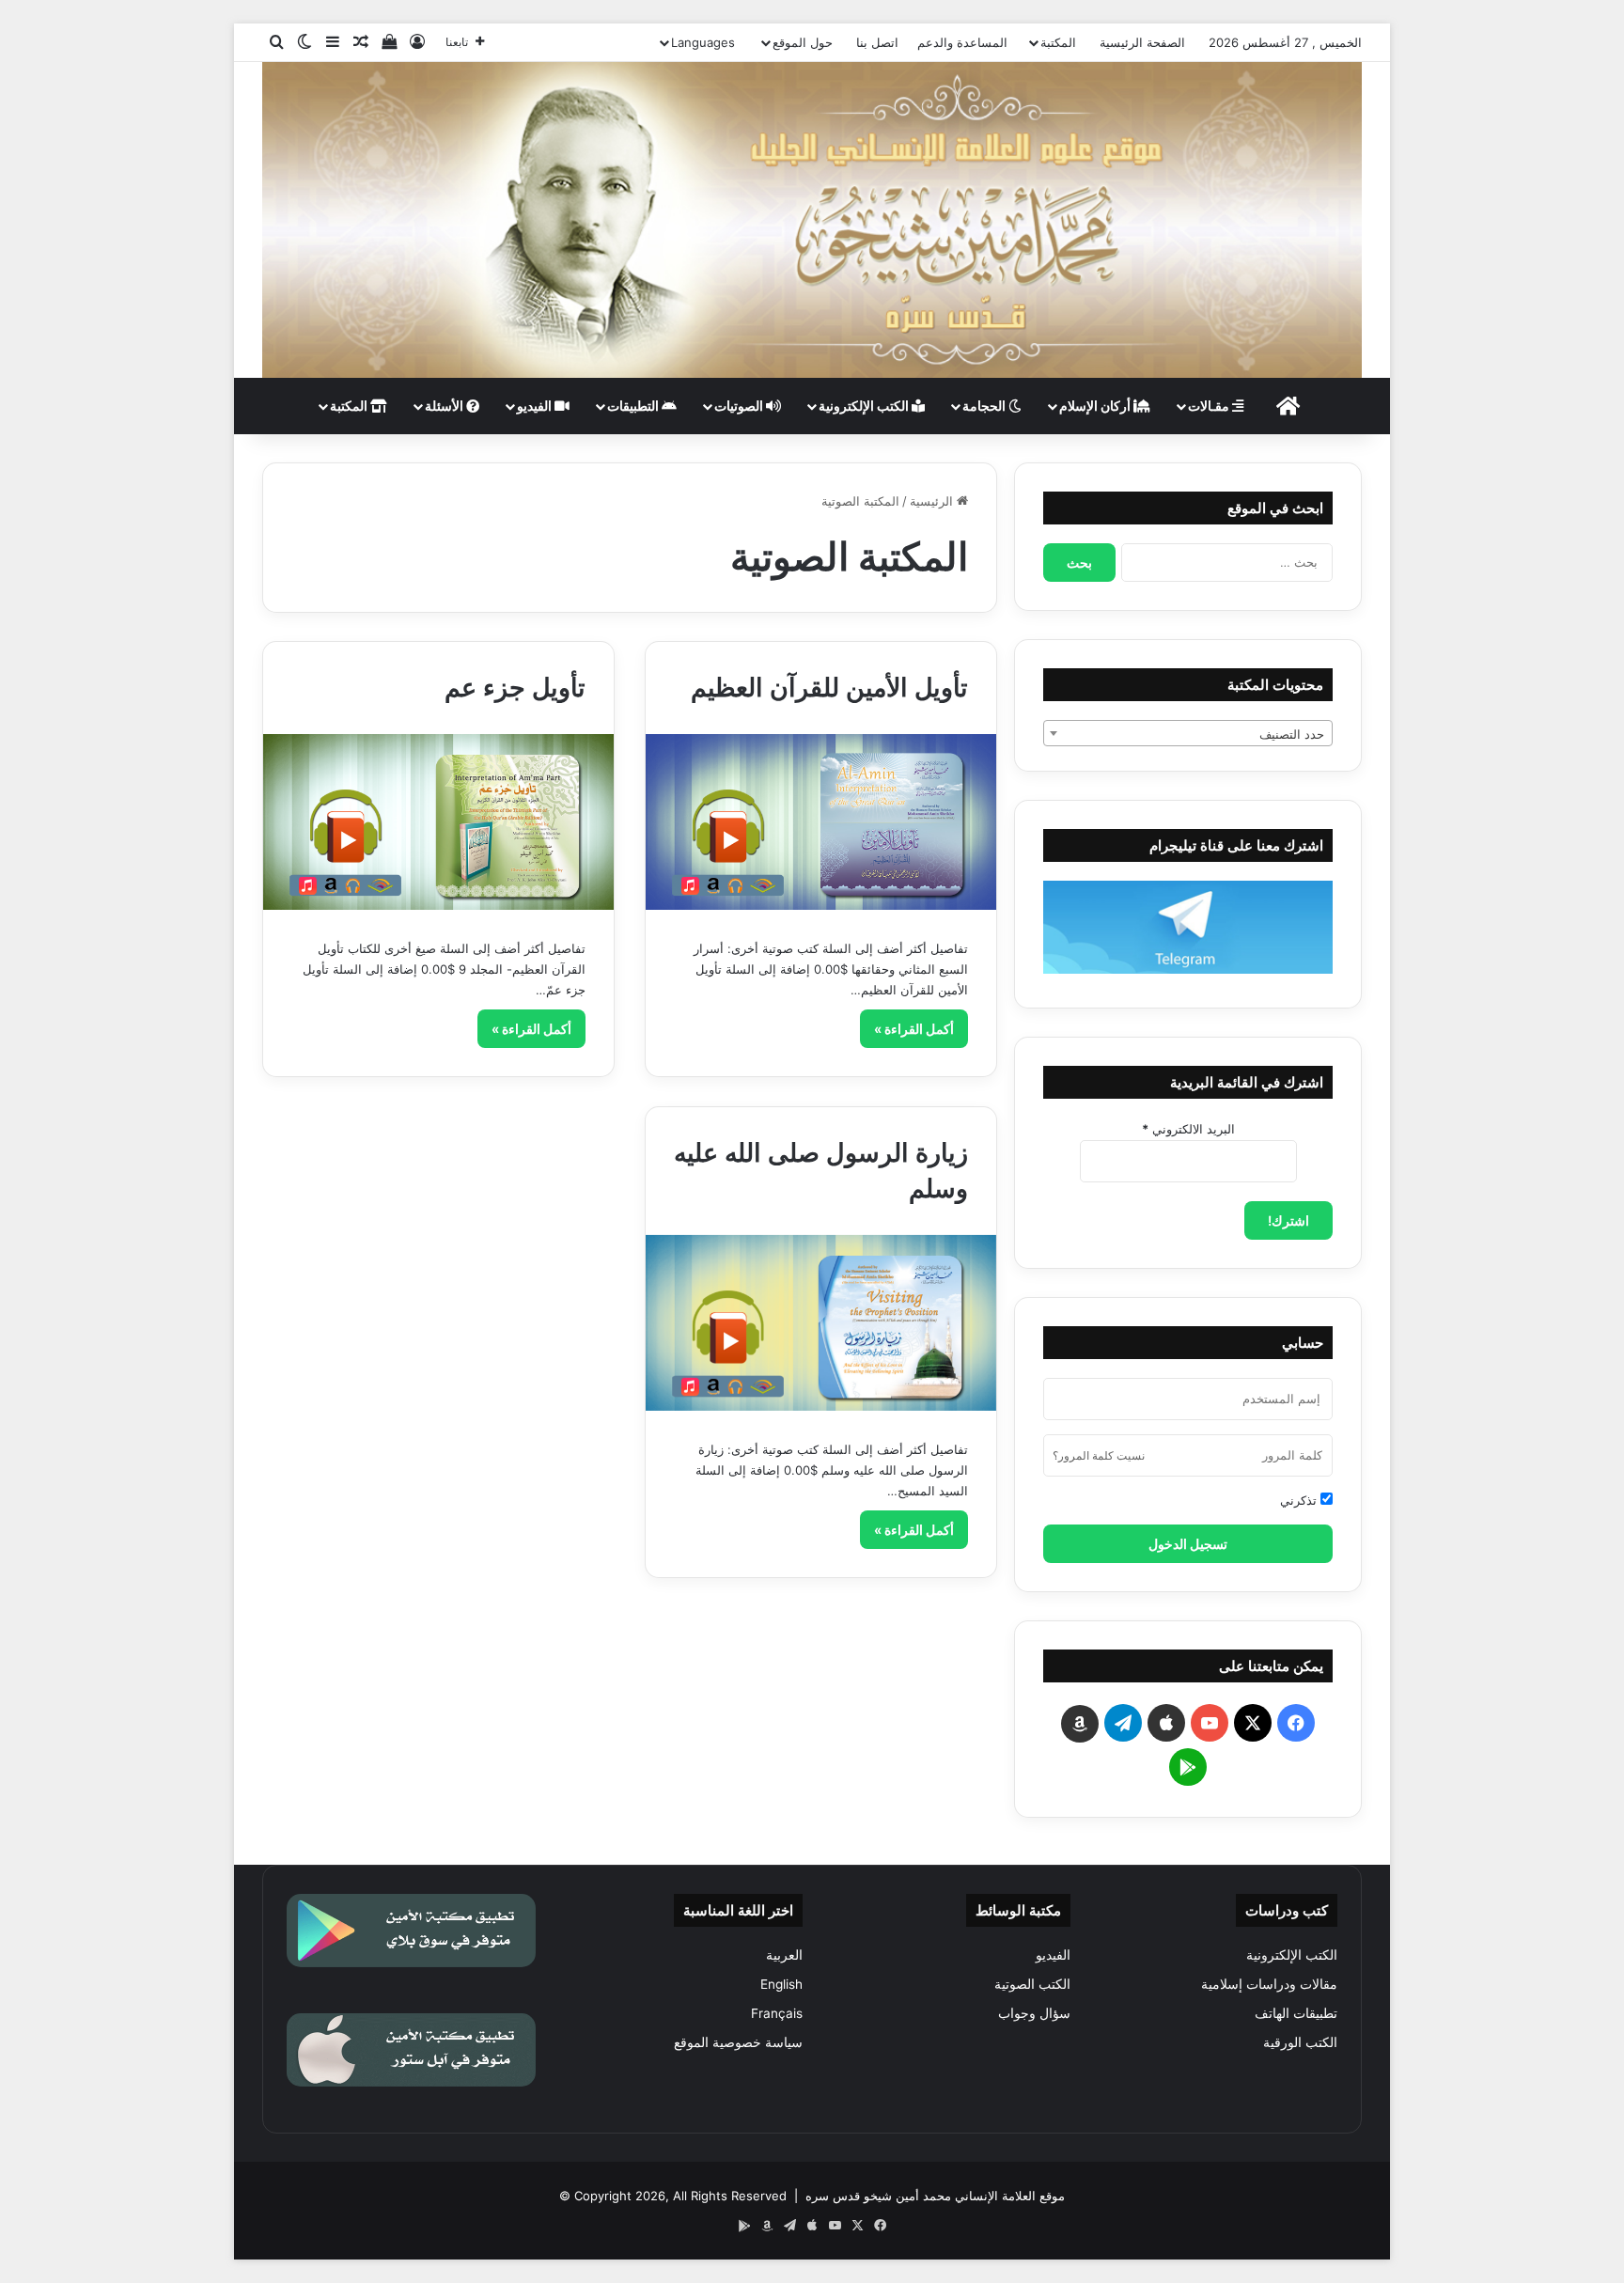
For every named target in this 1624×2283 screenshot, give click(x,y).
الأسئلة (445, 406)
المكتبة (1058, 42)
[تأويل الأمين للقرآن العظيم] (821, 822)
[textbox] (1188, 734)
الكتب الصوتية (1032, 1984)
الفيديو (536, 406)
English (781, 1984)
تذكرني (1300, 1500)
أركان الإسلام (1096, 406)
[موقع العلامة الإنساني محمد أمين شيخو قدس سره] (812, 220)
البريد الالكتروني (1188, 1129)
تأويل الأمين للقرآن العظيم (829, 688)
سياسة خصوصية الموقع (738, 2042)
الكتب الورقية (1300, 2042)
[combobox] (1188, 733)
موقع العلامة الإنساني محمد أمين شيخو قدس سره (935, 2196)
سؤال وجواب (1034, 2013)
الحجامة (985, 406)
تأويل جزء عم (515, 688)
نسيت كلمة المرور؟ (1099, 1455)
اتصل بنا (877, 42)
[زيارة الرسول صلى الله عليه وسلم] (821, 1323)
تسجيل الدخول (1188, 1544)
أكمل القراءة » (914, 1029)
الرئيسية (933, 501)
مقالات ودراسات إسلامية (1269, 1984)
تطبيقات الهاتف (1296, 2013)
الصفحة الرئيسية (1142, 42)
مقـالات (1210, 406)
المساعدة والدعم (962, 42)
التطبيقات (634, 406)
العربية (784, 1955)
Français (777, 2013)
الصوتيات (740, 406)
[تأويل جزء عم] (438, 822)
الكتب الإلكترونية (865, 406)
